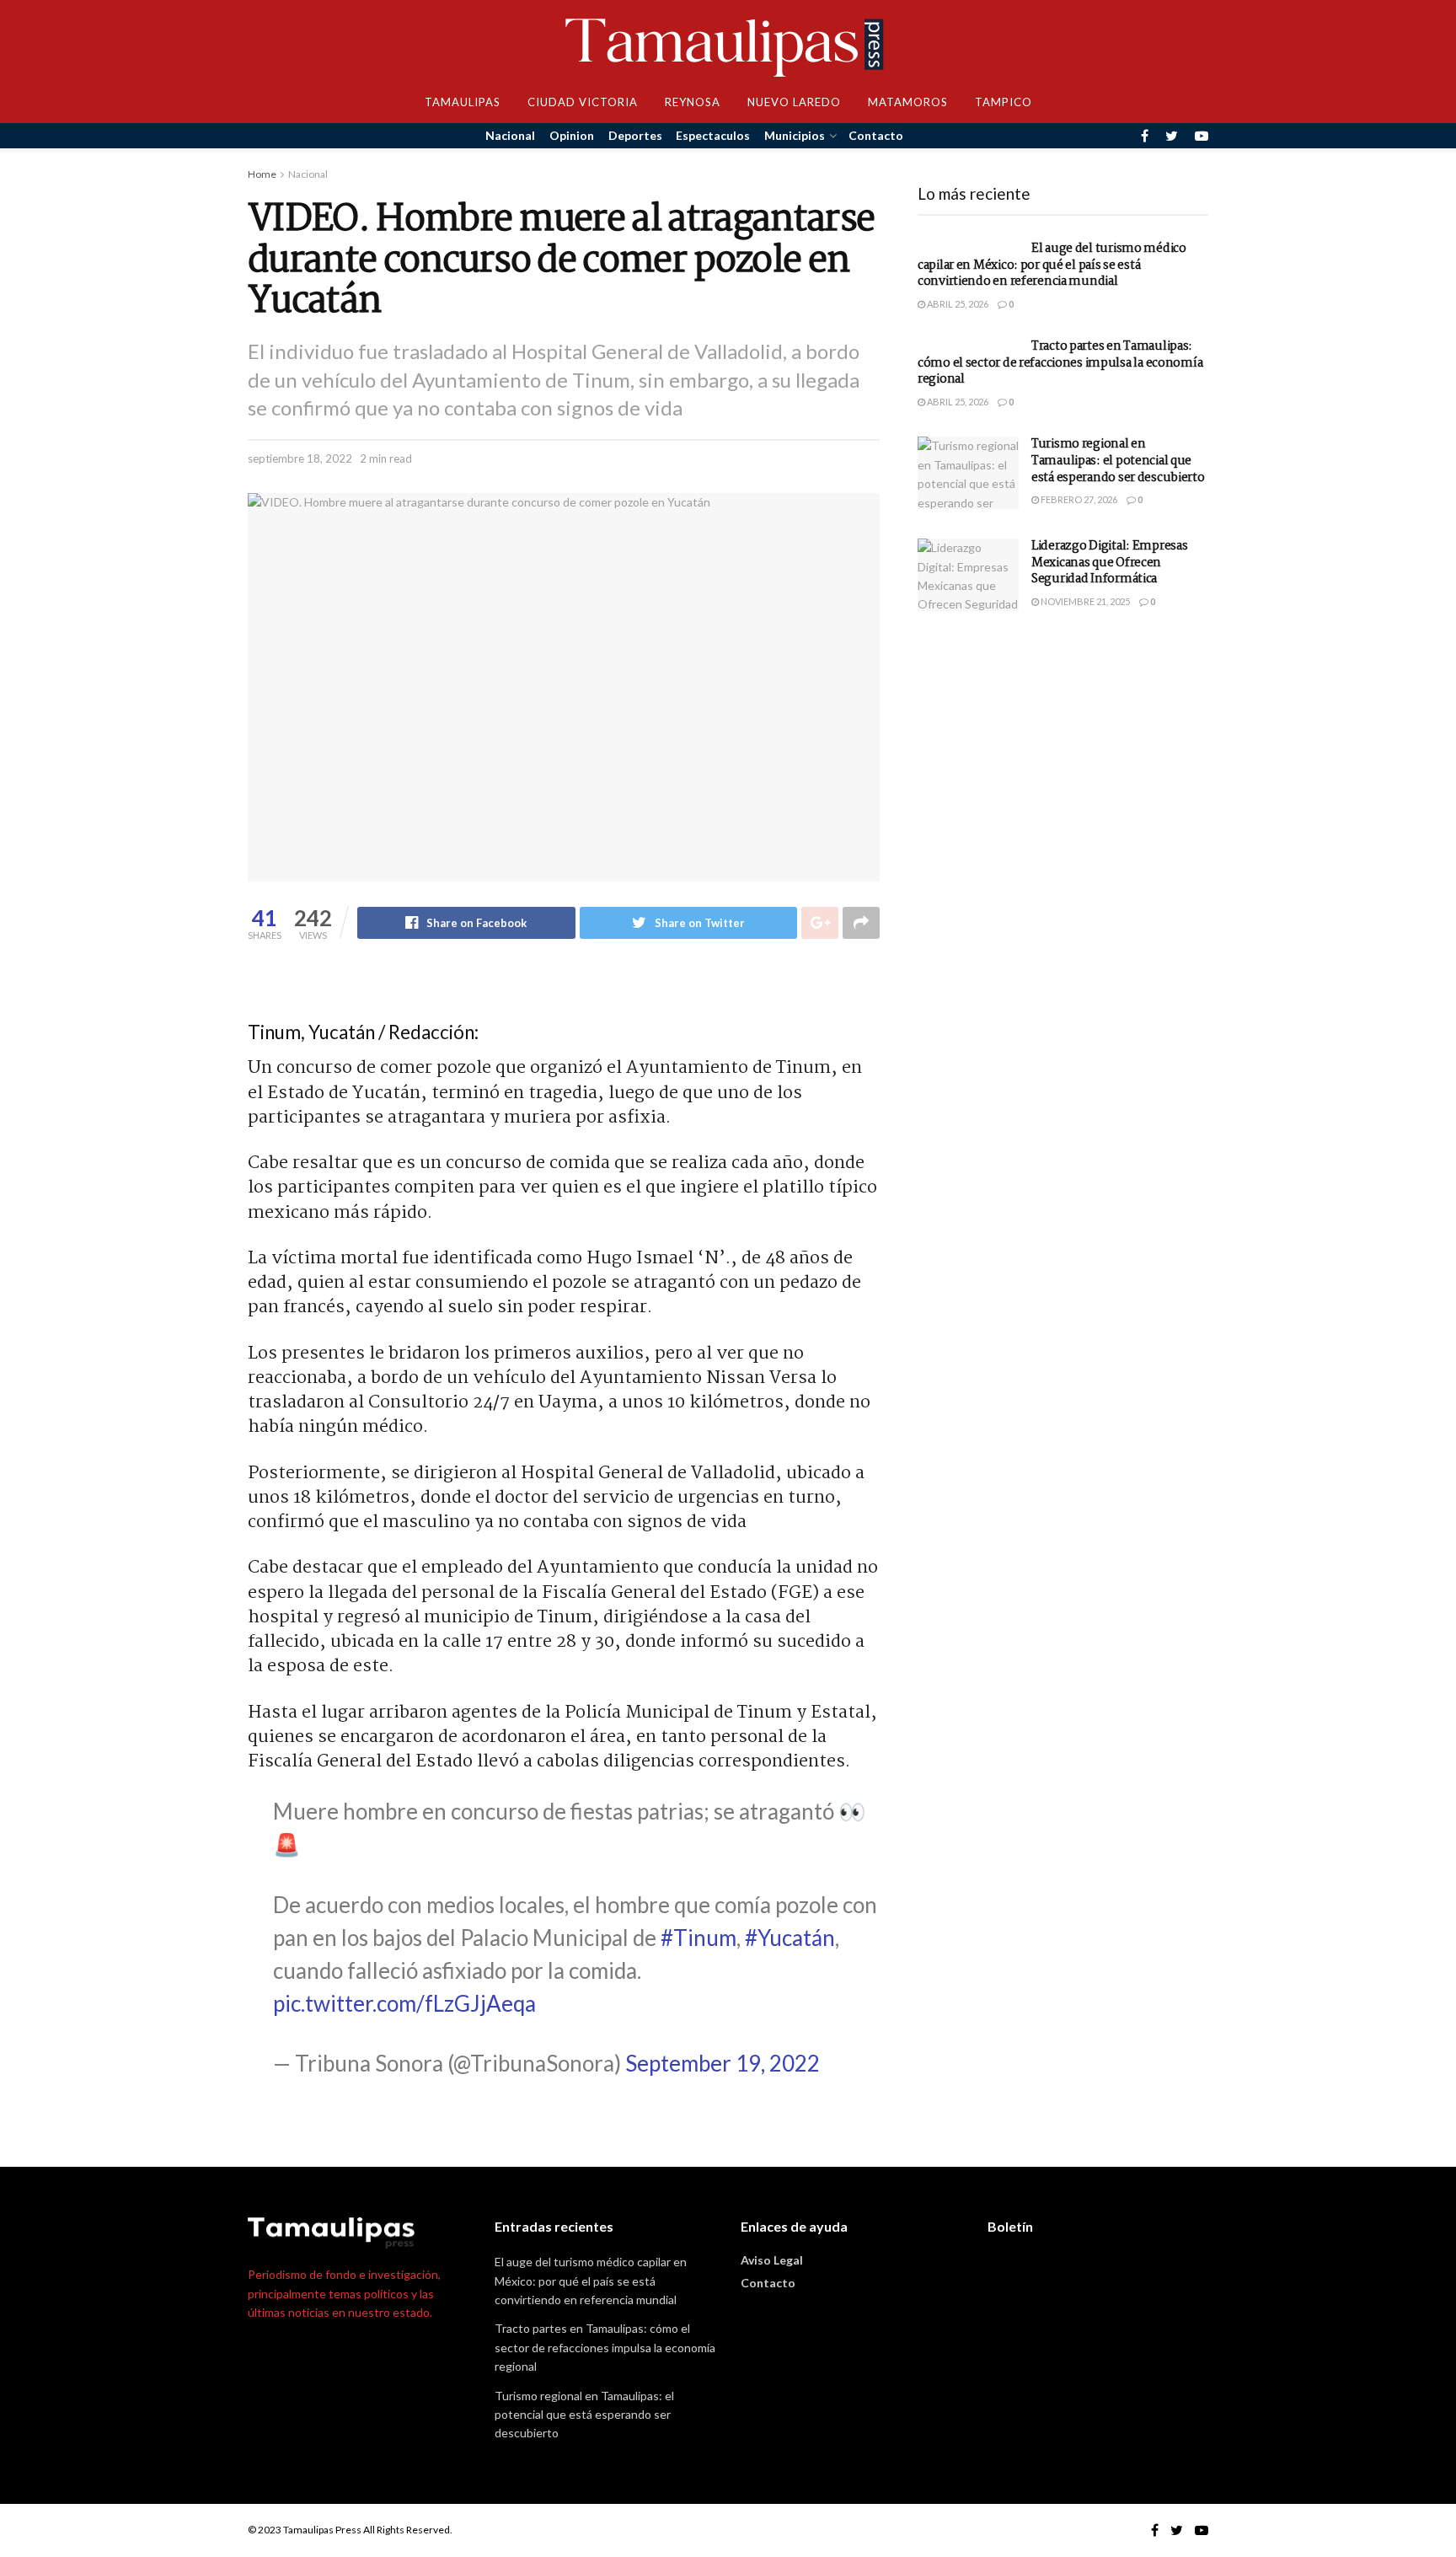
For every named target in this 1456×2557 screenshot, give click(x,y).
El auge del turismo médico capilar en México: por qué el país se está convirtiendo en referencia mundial (1052, 265)
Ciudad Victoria (583, 102)
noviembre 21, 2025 (1084, 601)
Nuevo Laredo (794, 102)
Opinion (572, 135)
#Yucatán (790, 1938)
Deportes (635, 135)
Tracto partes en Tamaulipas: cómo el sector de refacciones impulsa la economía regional (1060, 363)
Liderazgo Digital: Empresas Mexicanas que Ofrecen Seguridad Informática (1109, 563)
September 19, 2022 (723, 2063)
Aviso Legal (772, 2260)
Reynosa (693, 102)
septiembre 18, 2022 (300, 458)
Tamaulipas (463, 102)
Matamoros (908, 102)
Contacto (876, 135)
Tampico (1004, 102)
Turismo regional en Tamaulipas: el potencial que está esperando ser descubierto (1118, 461)
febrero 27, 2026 (1078, 499)
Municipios (795, 135)
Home (262, 174)
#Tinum (699, 1938)
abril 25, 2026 (957, 304)
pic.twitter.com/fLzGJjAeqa (404, 2003)
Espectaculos (713, 135)
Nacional (510, 135)
